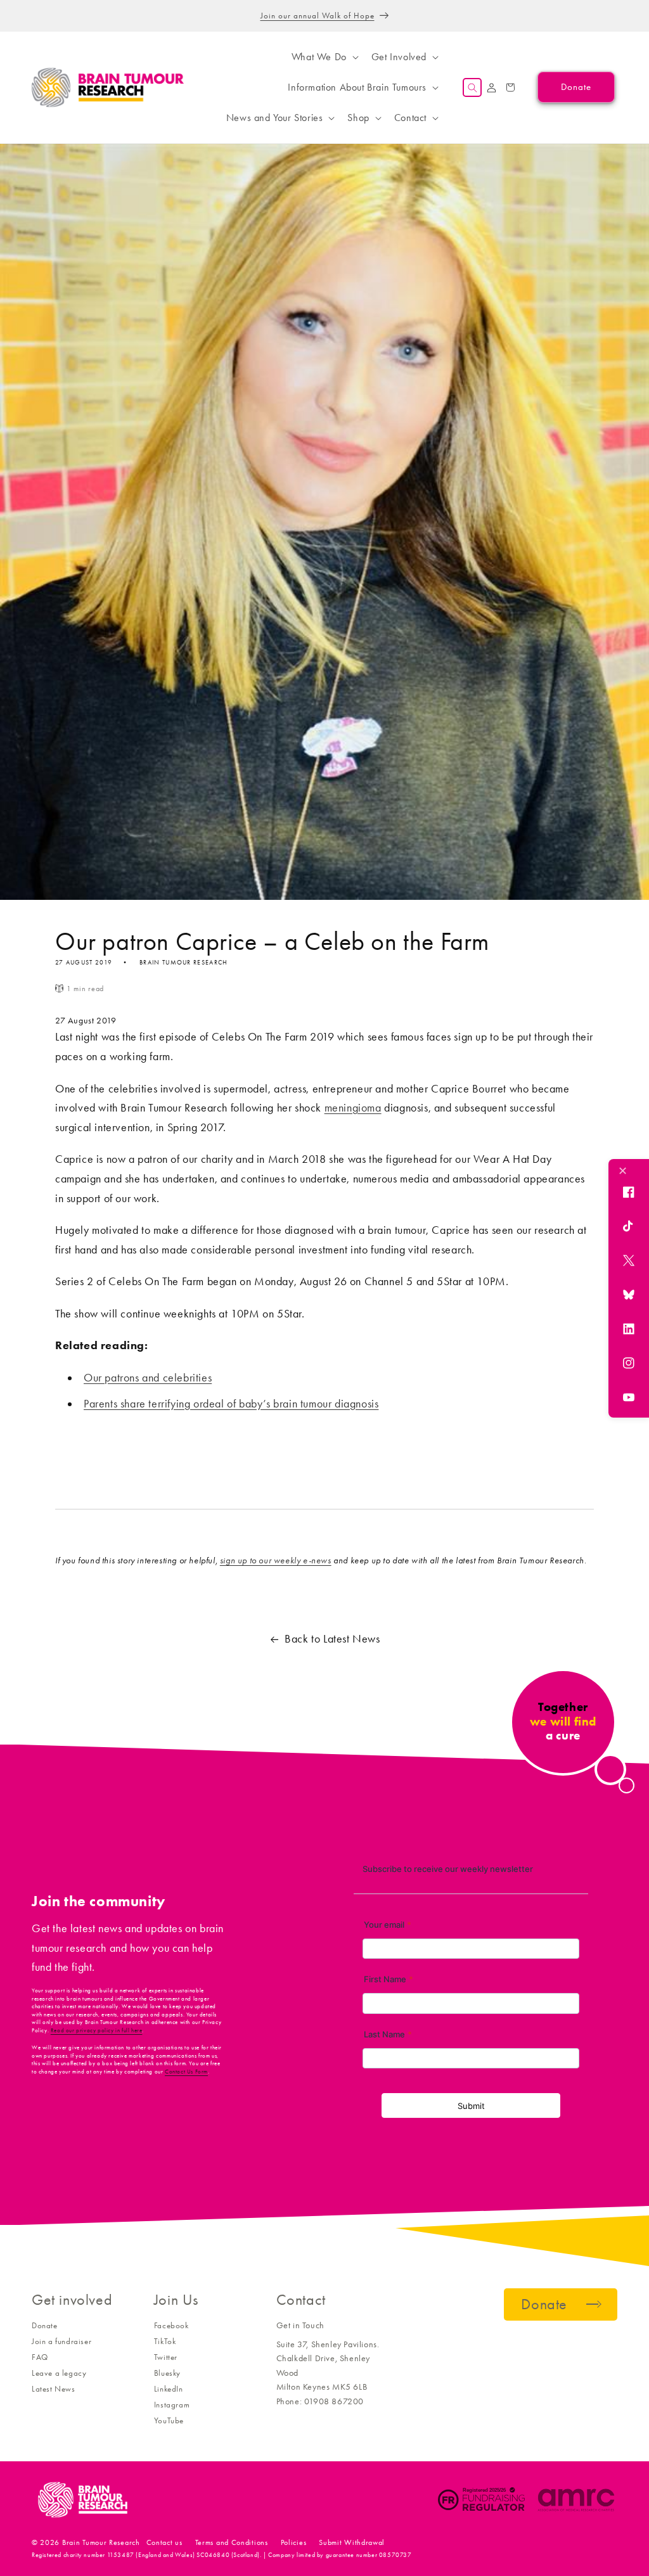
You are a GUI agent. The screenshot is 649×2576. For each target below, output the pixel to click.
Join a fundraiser (61, 2341)
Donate (45, 2325)
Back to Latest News (332, 1639)
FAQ (40, 2357)
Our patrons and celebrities (148, 1378)
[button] (324, 57)
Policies (294, 2542)
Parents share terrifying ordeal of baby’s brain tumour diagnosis (231, 1404)
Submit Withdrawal (352, 2542)
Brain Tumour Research (101, 2542)
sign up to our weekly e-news (276, 1560)
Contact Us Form (186, 2072)
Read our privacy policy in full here (97, 2030)
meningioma (353, 1108)
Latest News (54, 2389)
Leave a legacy (59, 2373)
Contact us (164, 2542)
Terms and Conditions (232, 2542)
